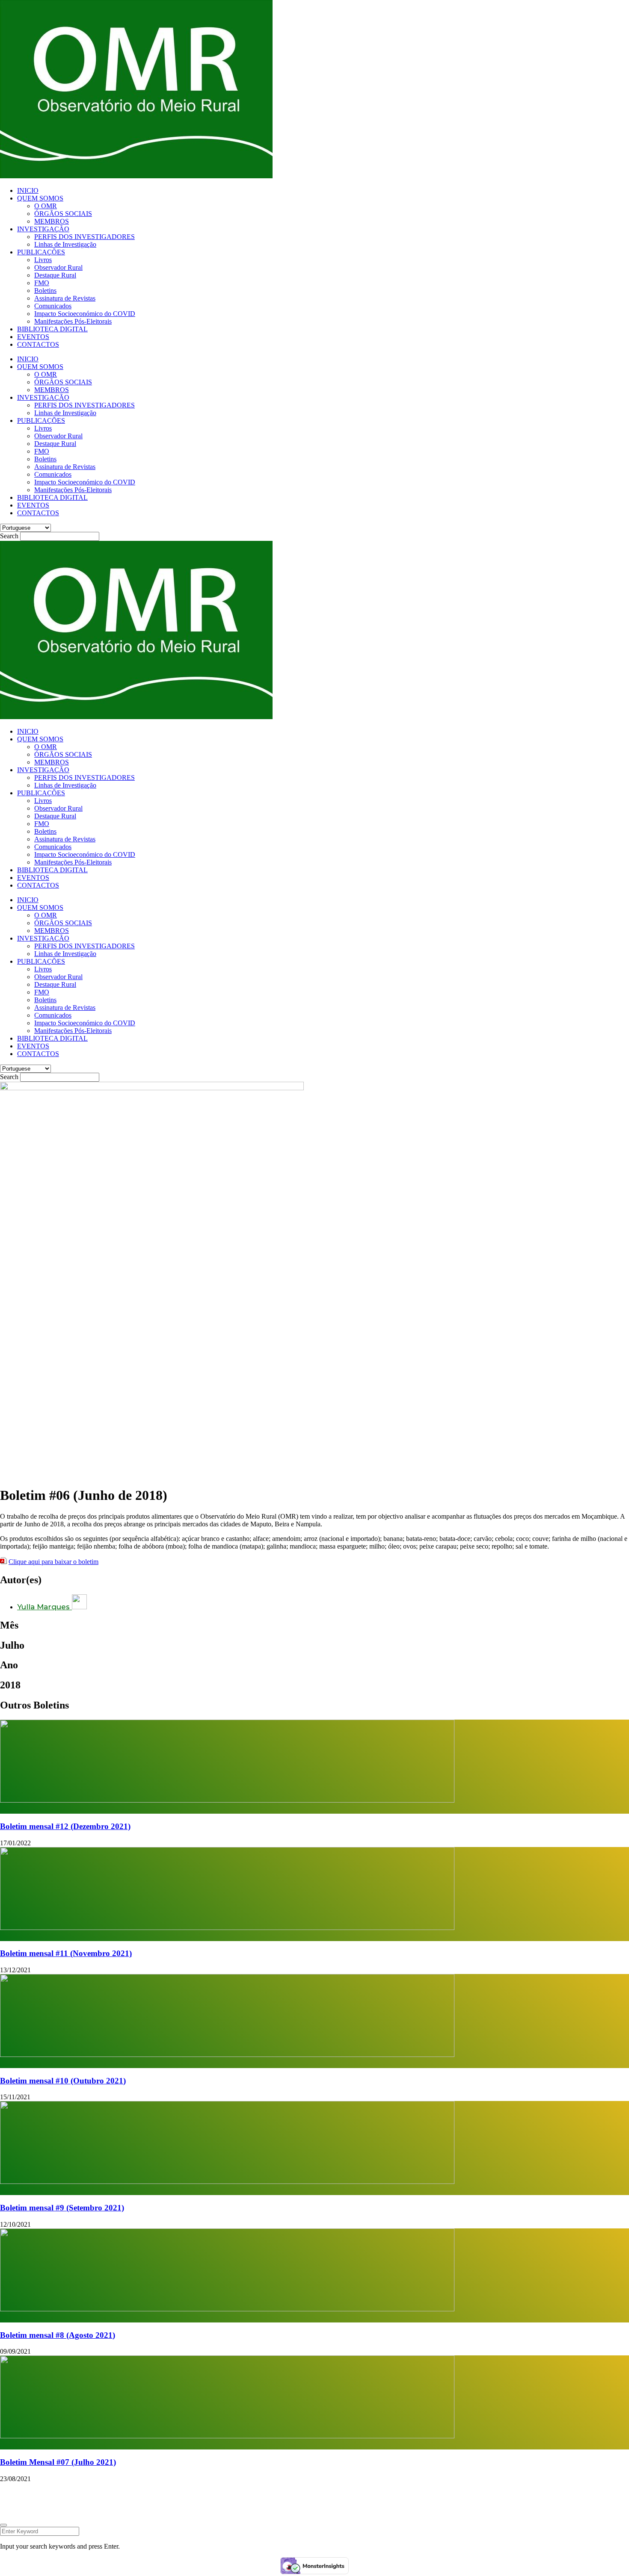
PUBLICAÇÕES (41, 252)
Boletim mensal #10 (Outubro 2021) (63, 2081)
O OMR (46, 206)
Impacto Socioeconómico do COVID (85, 314)
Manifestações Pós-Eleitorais (73, 321)
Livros (43, 260)
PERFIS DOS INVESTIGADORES (85, 237)
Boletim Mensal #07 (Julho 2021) (58, 2462)
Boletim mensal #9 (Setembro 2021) (62, 2208)
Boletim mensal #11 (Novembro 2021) (66, 1953)
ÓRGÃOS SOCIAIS (63, 214)
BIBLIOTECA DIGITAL (52, 329)
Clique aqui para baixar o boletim (53, 1562)
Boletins (45, 291)
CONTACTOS (38, 344)
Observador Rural (58, 267)
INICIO (28, 190)
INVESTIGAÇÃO (43, 229)
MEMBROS (52, 221)
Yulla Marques (45, 1607)
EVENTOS (33, 337)
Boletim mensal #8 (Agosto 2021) (58, 2335)
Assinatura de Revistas (65, 298)
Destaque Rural (55, 275)
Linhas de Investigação (65, 244)
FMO (42, 283)
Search (9, 536)
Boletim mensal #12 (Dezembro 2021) (65, 1826)
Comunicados (53, 306)
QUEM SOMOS (40, 198)
